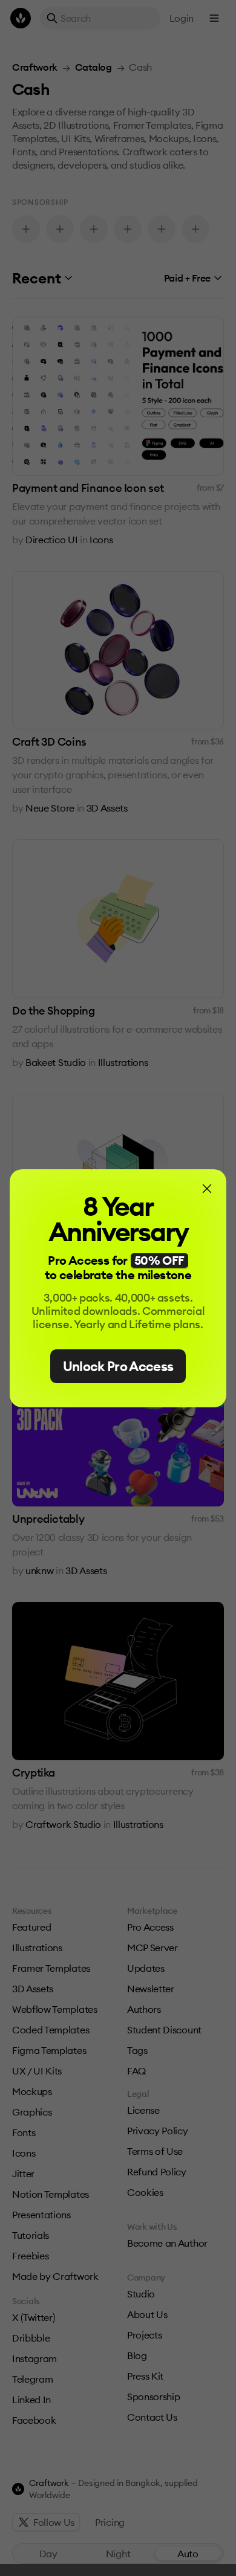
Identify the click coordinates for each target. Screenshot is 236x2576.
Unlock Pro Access (118, 1366)
